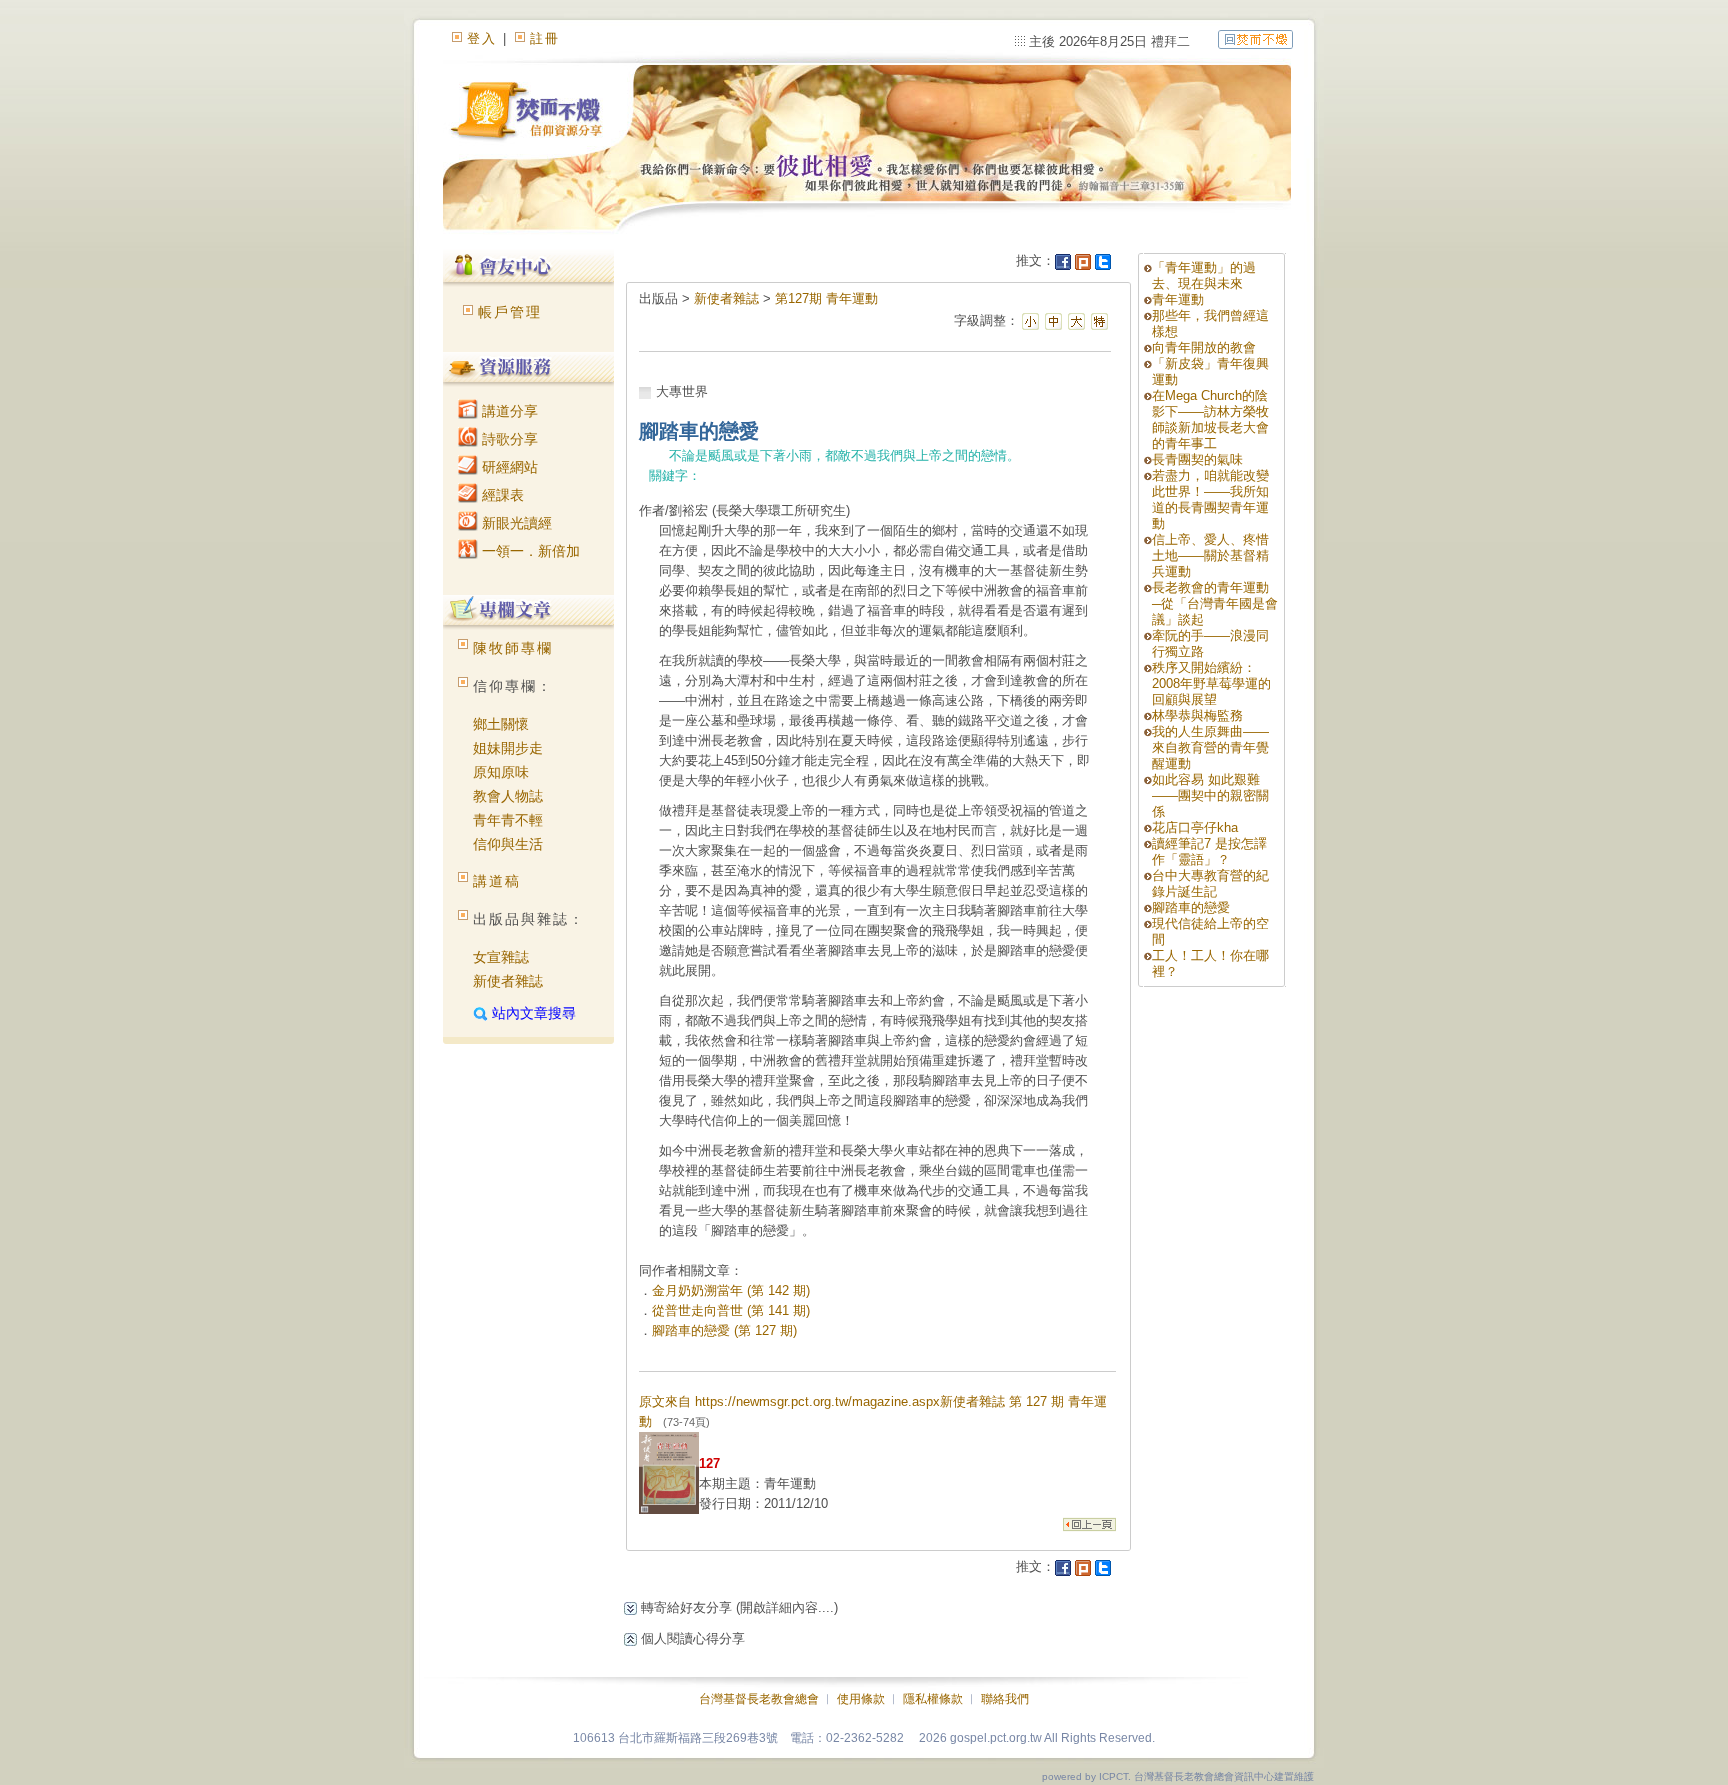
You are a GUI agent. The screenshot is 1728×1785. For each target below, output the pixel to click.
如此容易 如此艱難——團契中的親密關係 (1210, 795)
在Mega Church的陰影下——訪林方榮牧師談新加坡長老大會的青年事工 (1210, 419)
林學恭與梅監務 (1197, 715)
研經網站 (508, 467)
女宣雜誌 (501, 957)
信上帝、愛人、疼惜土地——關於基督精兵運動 (1210, 555)
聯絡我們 (1005, 1699)
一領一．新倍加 (529, 551)
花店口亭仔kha (1195, 827)
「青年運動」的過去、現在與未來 (1204, 275)
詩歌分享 (508, 439)
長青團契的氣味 (1197, 459)
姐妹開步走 (508, 748)
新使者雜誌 (508, 981)
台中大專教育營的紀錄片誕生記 (1210, 883)
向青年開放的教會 (1204, 347)
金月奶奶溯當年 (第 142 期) (731, 1290)
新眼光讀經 (515, 523)
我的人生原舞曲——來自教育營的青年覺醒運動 (1210, 747)
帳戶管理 (510, 312)
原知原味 (501, 772)
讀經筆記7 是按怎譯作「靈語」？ (1209, 851)
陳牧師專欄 (513, 648)
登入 (482, 38)
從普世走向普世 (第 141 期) (731, 1310)
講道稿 (497, 881)
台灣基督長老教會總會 (759, 1699)
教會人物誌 (508, 796)
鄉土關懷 (501, 724)
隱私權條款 (933, 1699)
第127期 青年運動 (826, 298)
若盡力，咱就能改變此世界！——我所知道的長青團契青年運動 (1210, 499)
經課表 (501, 495)
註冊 (545, 38)
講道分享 (508, 411)
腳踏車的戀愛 (1191, 907)
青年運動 (1178, 299)
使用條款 (861, 1699)
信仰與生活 (508, 844)
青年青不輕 (508, 820)
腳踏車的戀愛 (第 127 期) (724, 1330)
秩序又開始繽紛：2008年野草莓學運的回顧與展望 (1211, 683)
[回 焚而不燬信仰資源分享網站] (1255, 38)
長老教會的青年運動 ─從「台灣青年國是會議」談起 (1215, 603)
